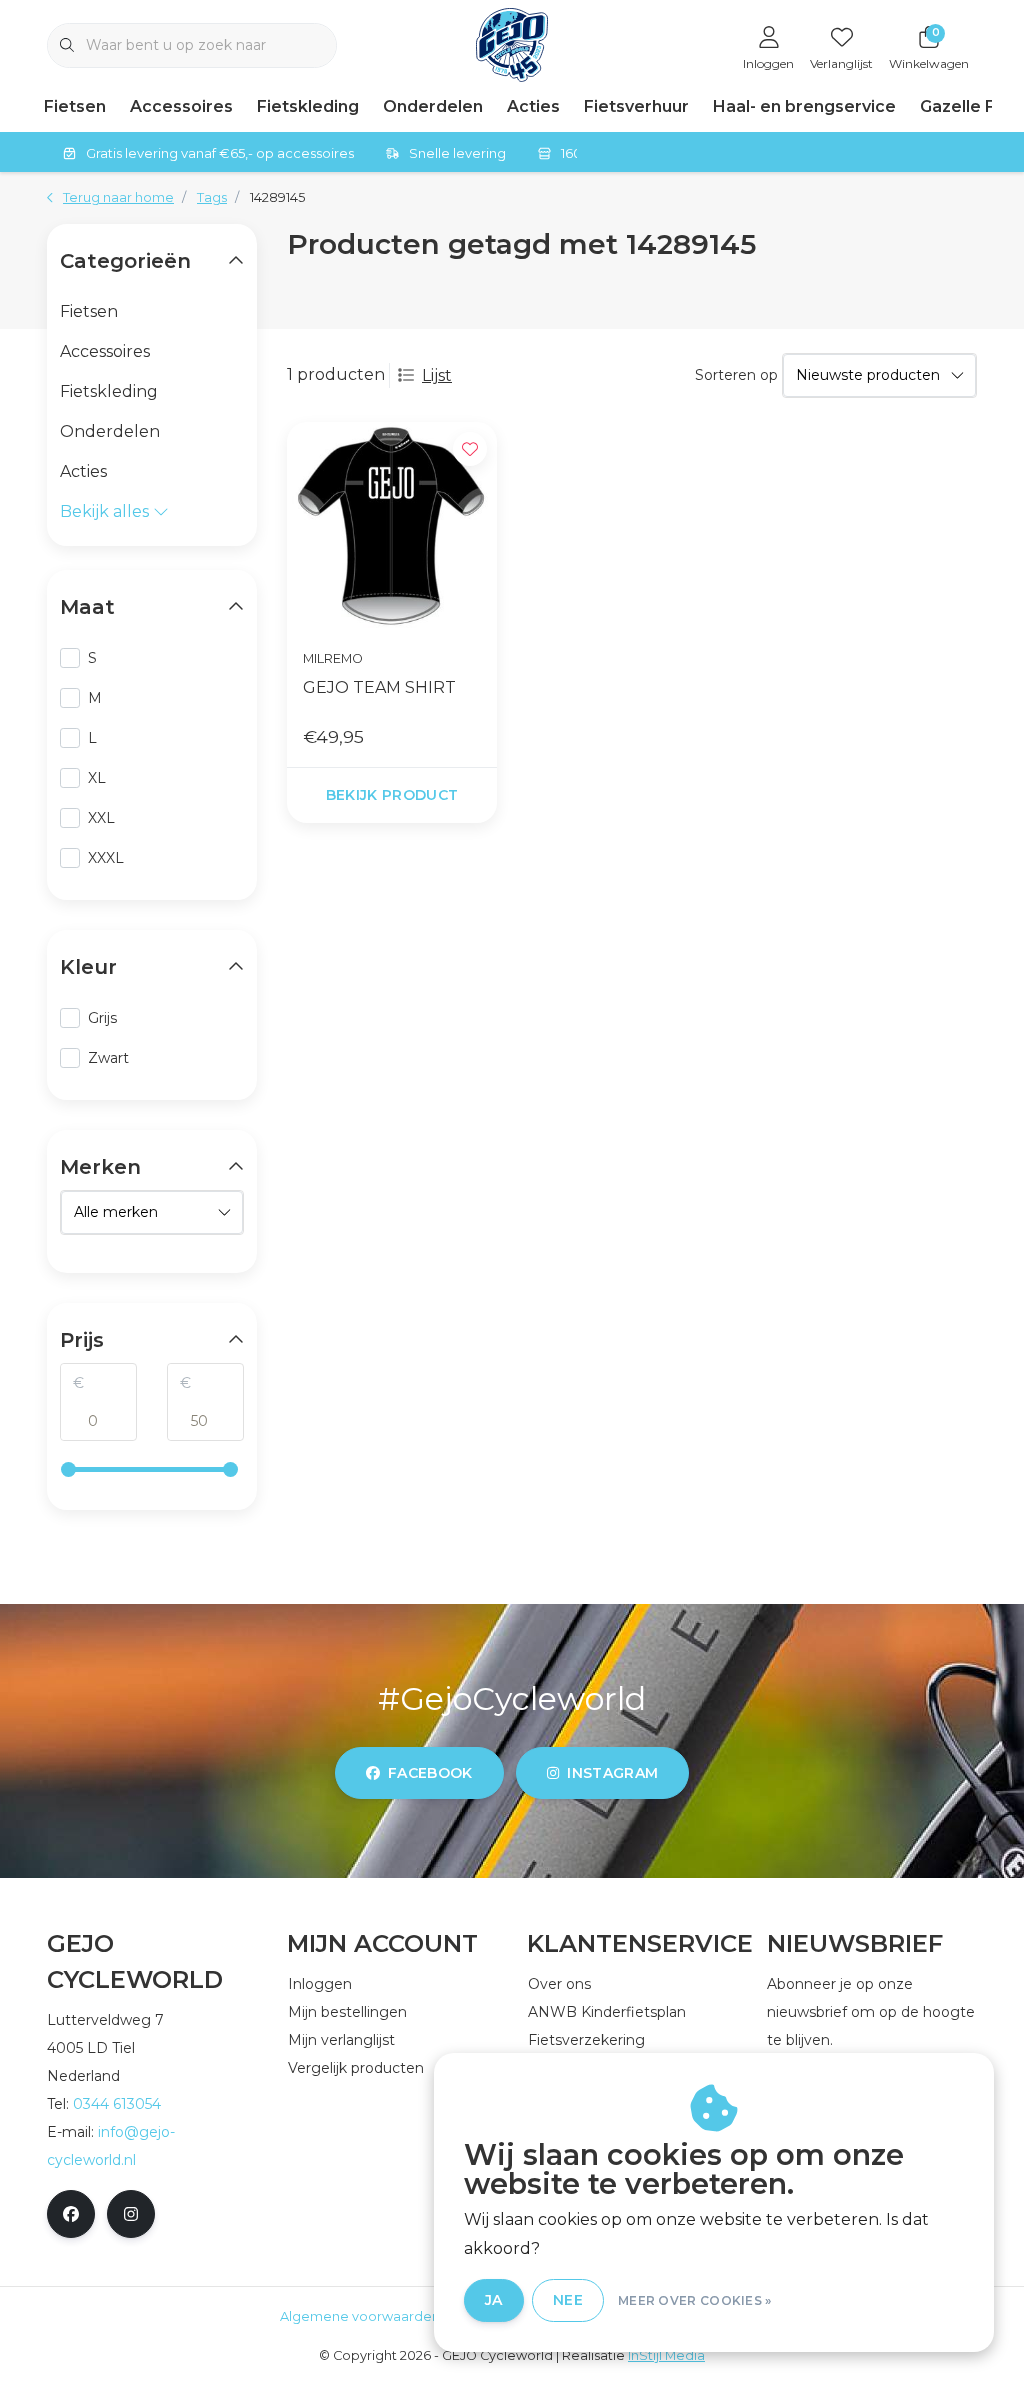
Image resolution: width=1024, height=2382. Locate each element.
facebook (430, 1773)
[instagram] (131, 2214)
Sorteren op (736, 375)
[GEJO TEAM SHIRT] (392, 527)
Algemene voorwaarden (360, 2316)
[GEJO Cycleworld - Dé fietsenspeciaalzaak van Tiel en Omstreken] (512, 43)
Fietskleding (308, 106)
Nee (568, 2300)
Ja (494, 2300)
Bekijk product (392, 795)
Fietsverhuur (636, 106)
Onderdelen (433, 106)
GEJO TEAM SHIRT (379, 687)
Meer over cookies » (695, 2300)
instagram (612, 1773)
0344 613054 (117, 2104)
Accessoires (181, 106)
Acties (533, 106)
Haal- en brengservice (804, 106)
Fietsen (75, 106)
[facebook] (71, 2214)
